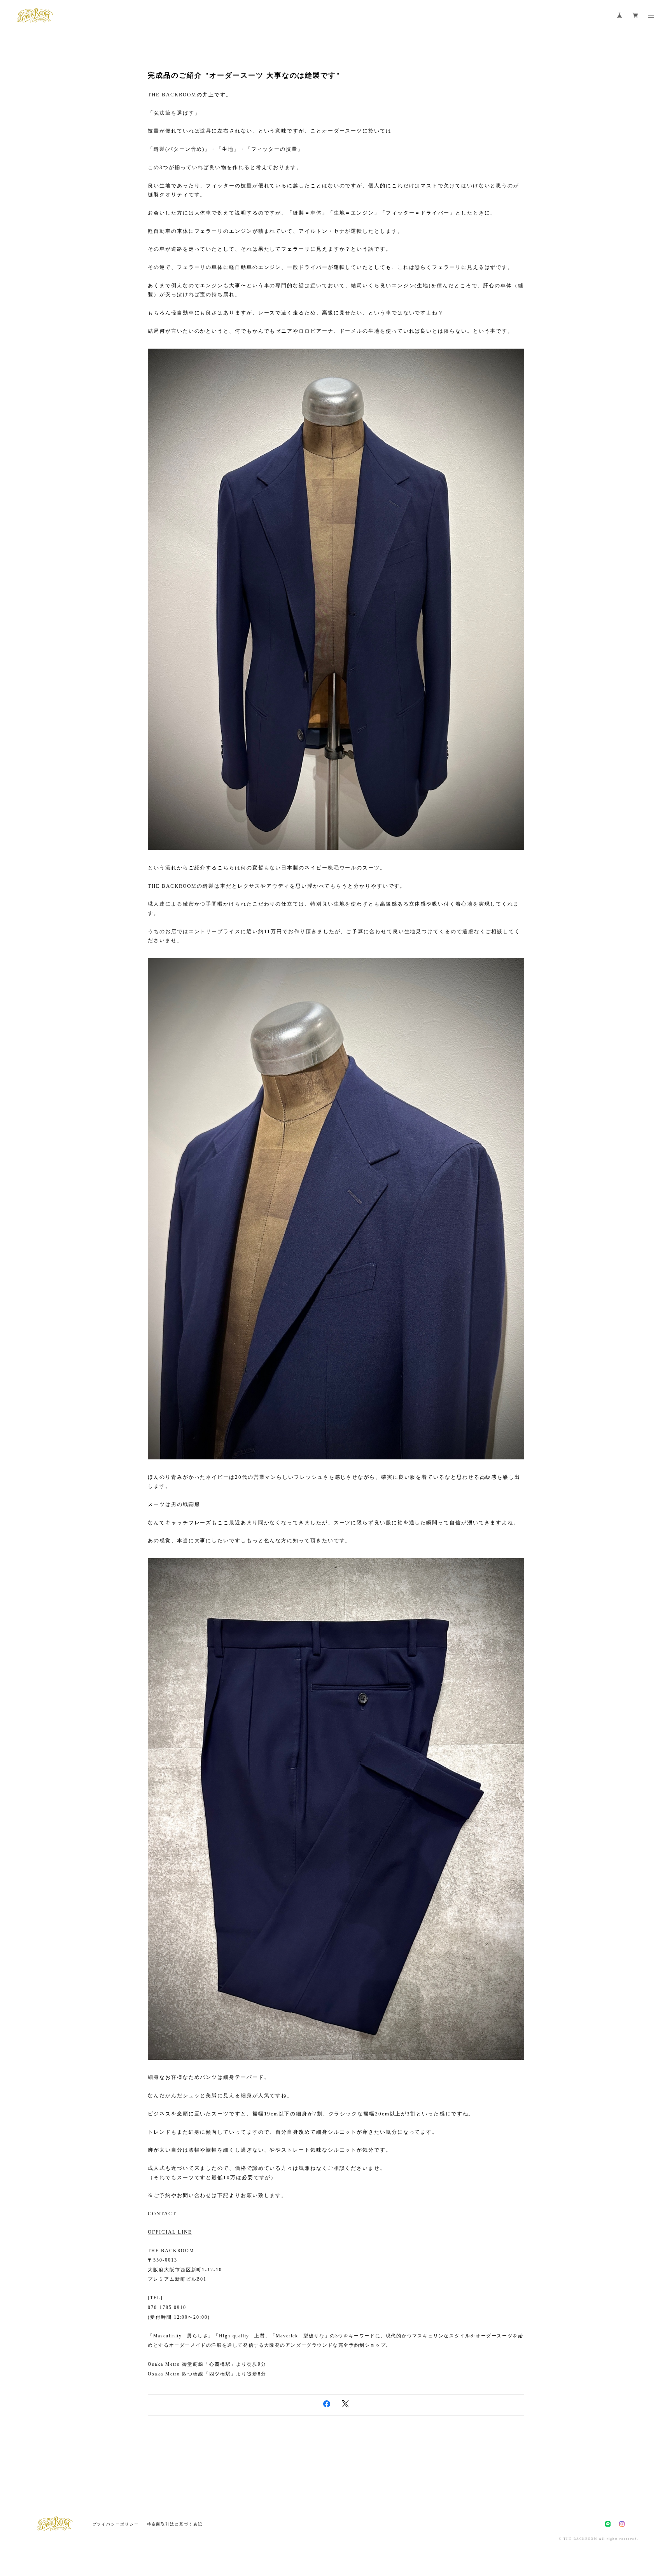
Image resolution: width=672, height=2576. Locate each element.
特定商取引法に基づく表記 (175, 2524)
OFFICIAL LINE (170, 2232)
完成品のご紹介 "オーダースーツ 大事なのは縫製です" (244, 75)
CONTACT (162, 2214)
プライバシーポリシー (116, 2524)
